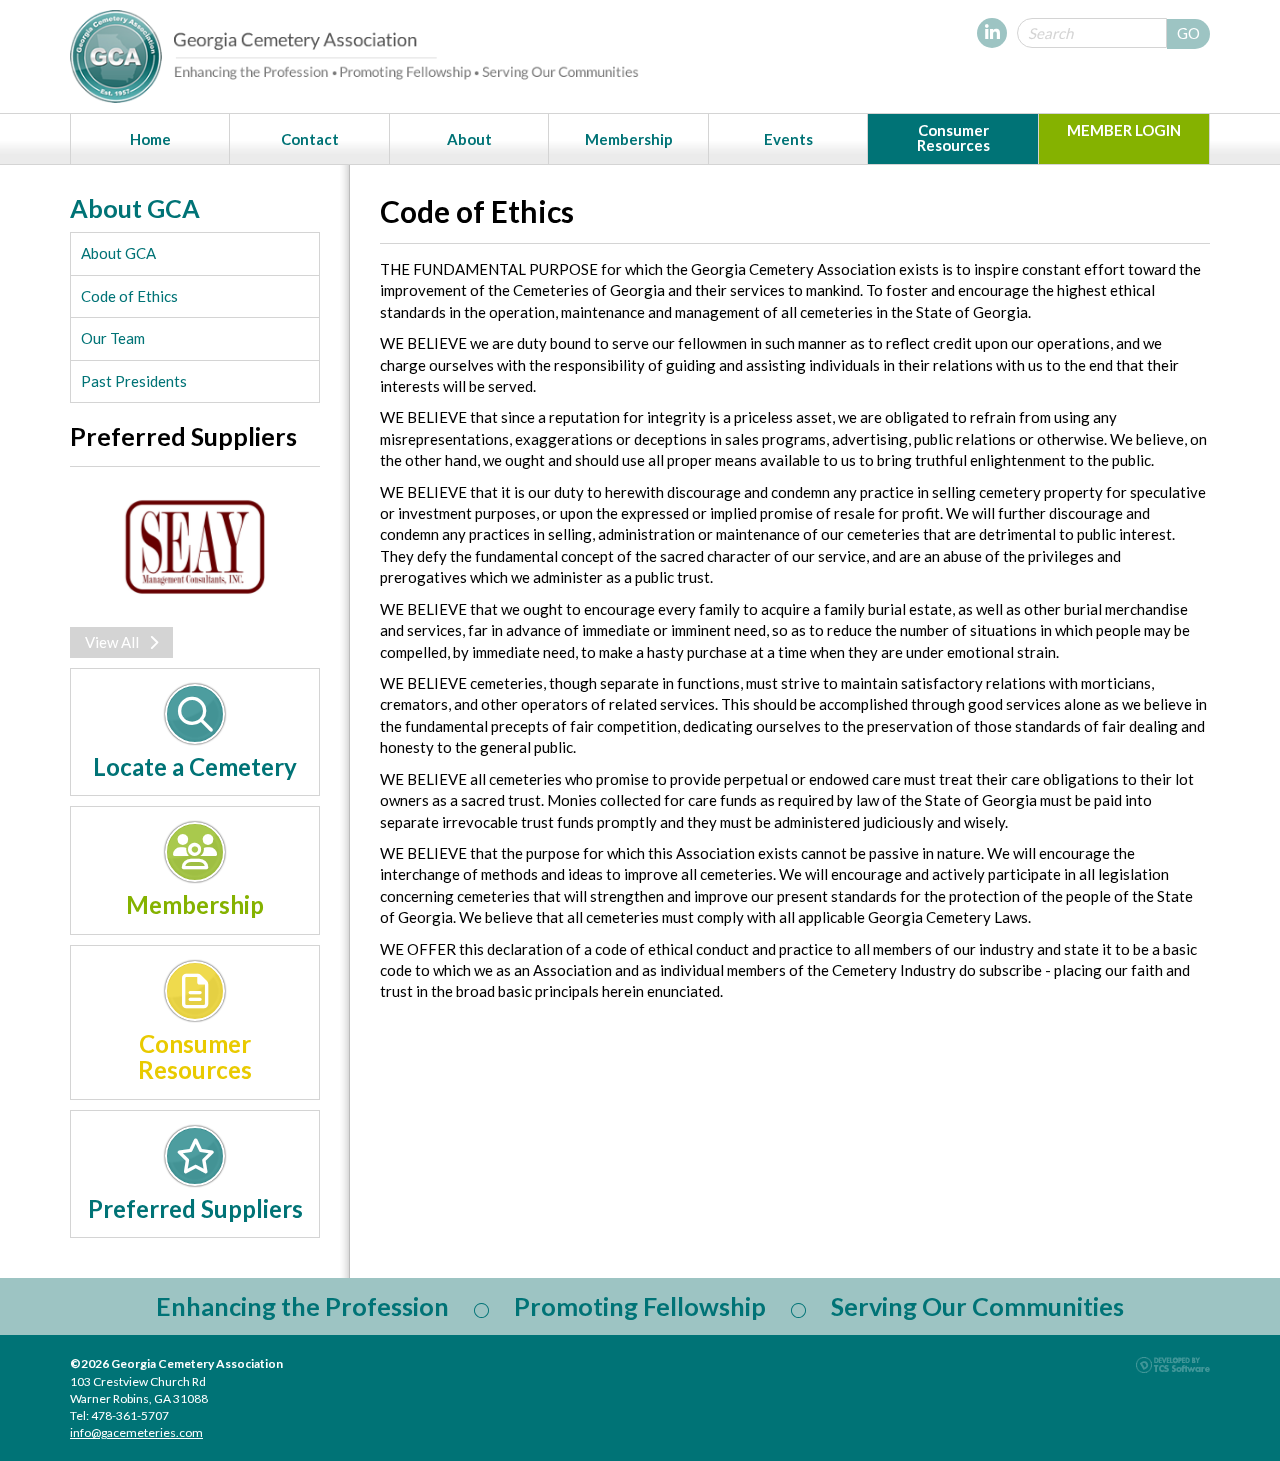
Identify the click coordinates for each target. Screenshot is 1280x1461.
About (469, 139)
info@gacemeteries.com (136, 1432)
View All (112, 642)
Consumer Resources (953, 137)
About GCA (118, 253)
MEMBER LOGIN (1124, 130)
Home (150, 139)
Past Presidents (134, 381)
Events (788, 139)
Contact (310, 139)
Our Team (113, 338)
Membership (629, 139)
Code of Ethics (129, 296)
